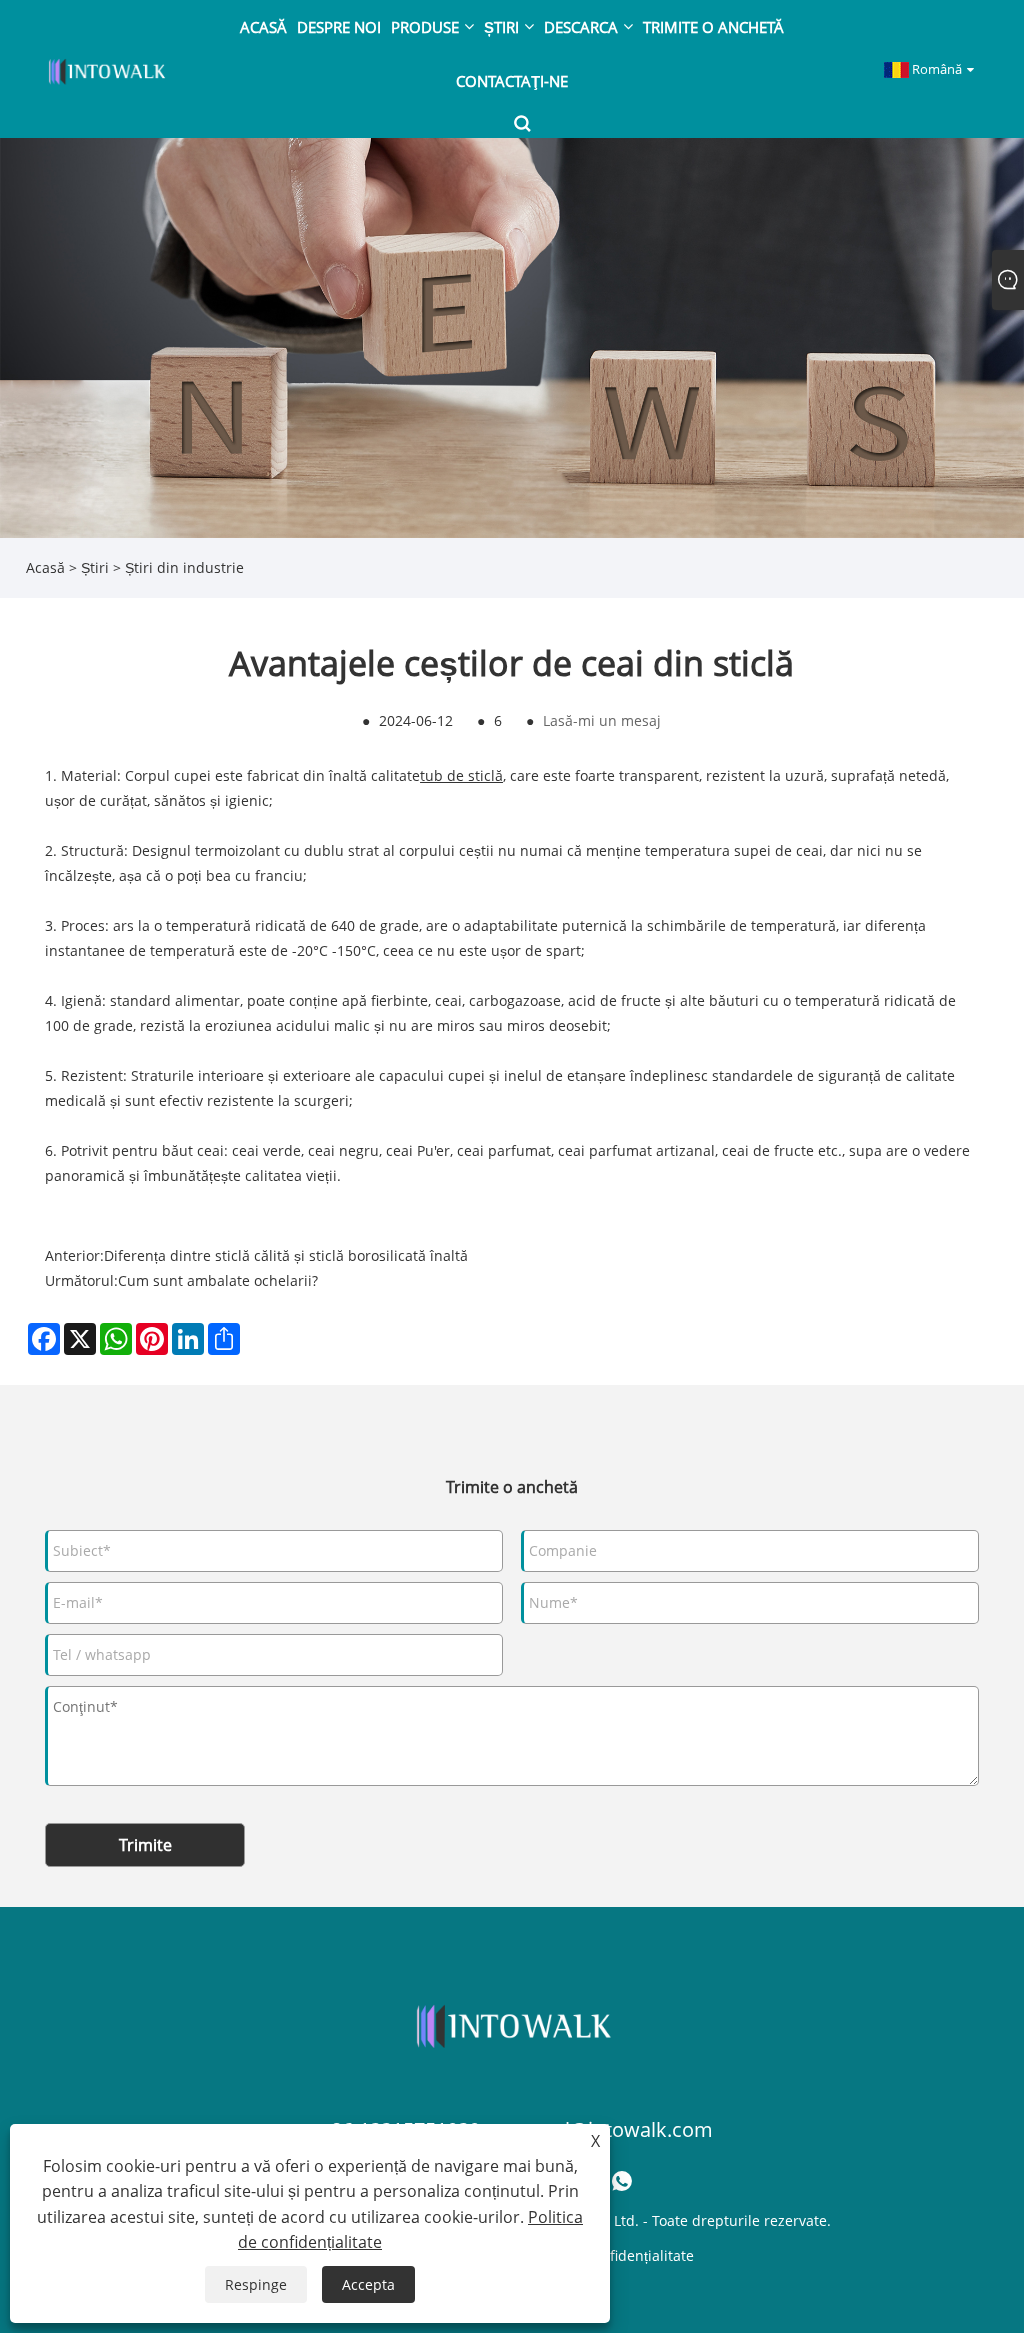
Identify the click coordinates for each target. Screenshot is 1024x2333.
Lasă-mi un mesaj (602, 720)
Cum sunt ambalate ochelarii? (218, 1280)
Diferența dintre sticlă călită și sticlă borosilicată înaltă (286, 1255)
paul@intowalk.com (621, 2129)
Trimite (145, 1845)
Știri (95, 567)
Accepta (368, 2284)
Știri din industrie (184, 567)
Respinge (256, 2284)
